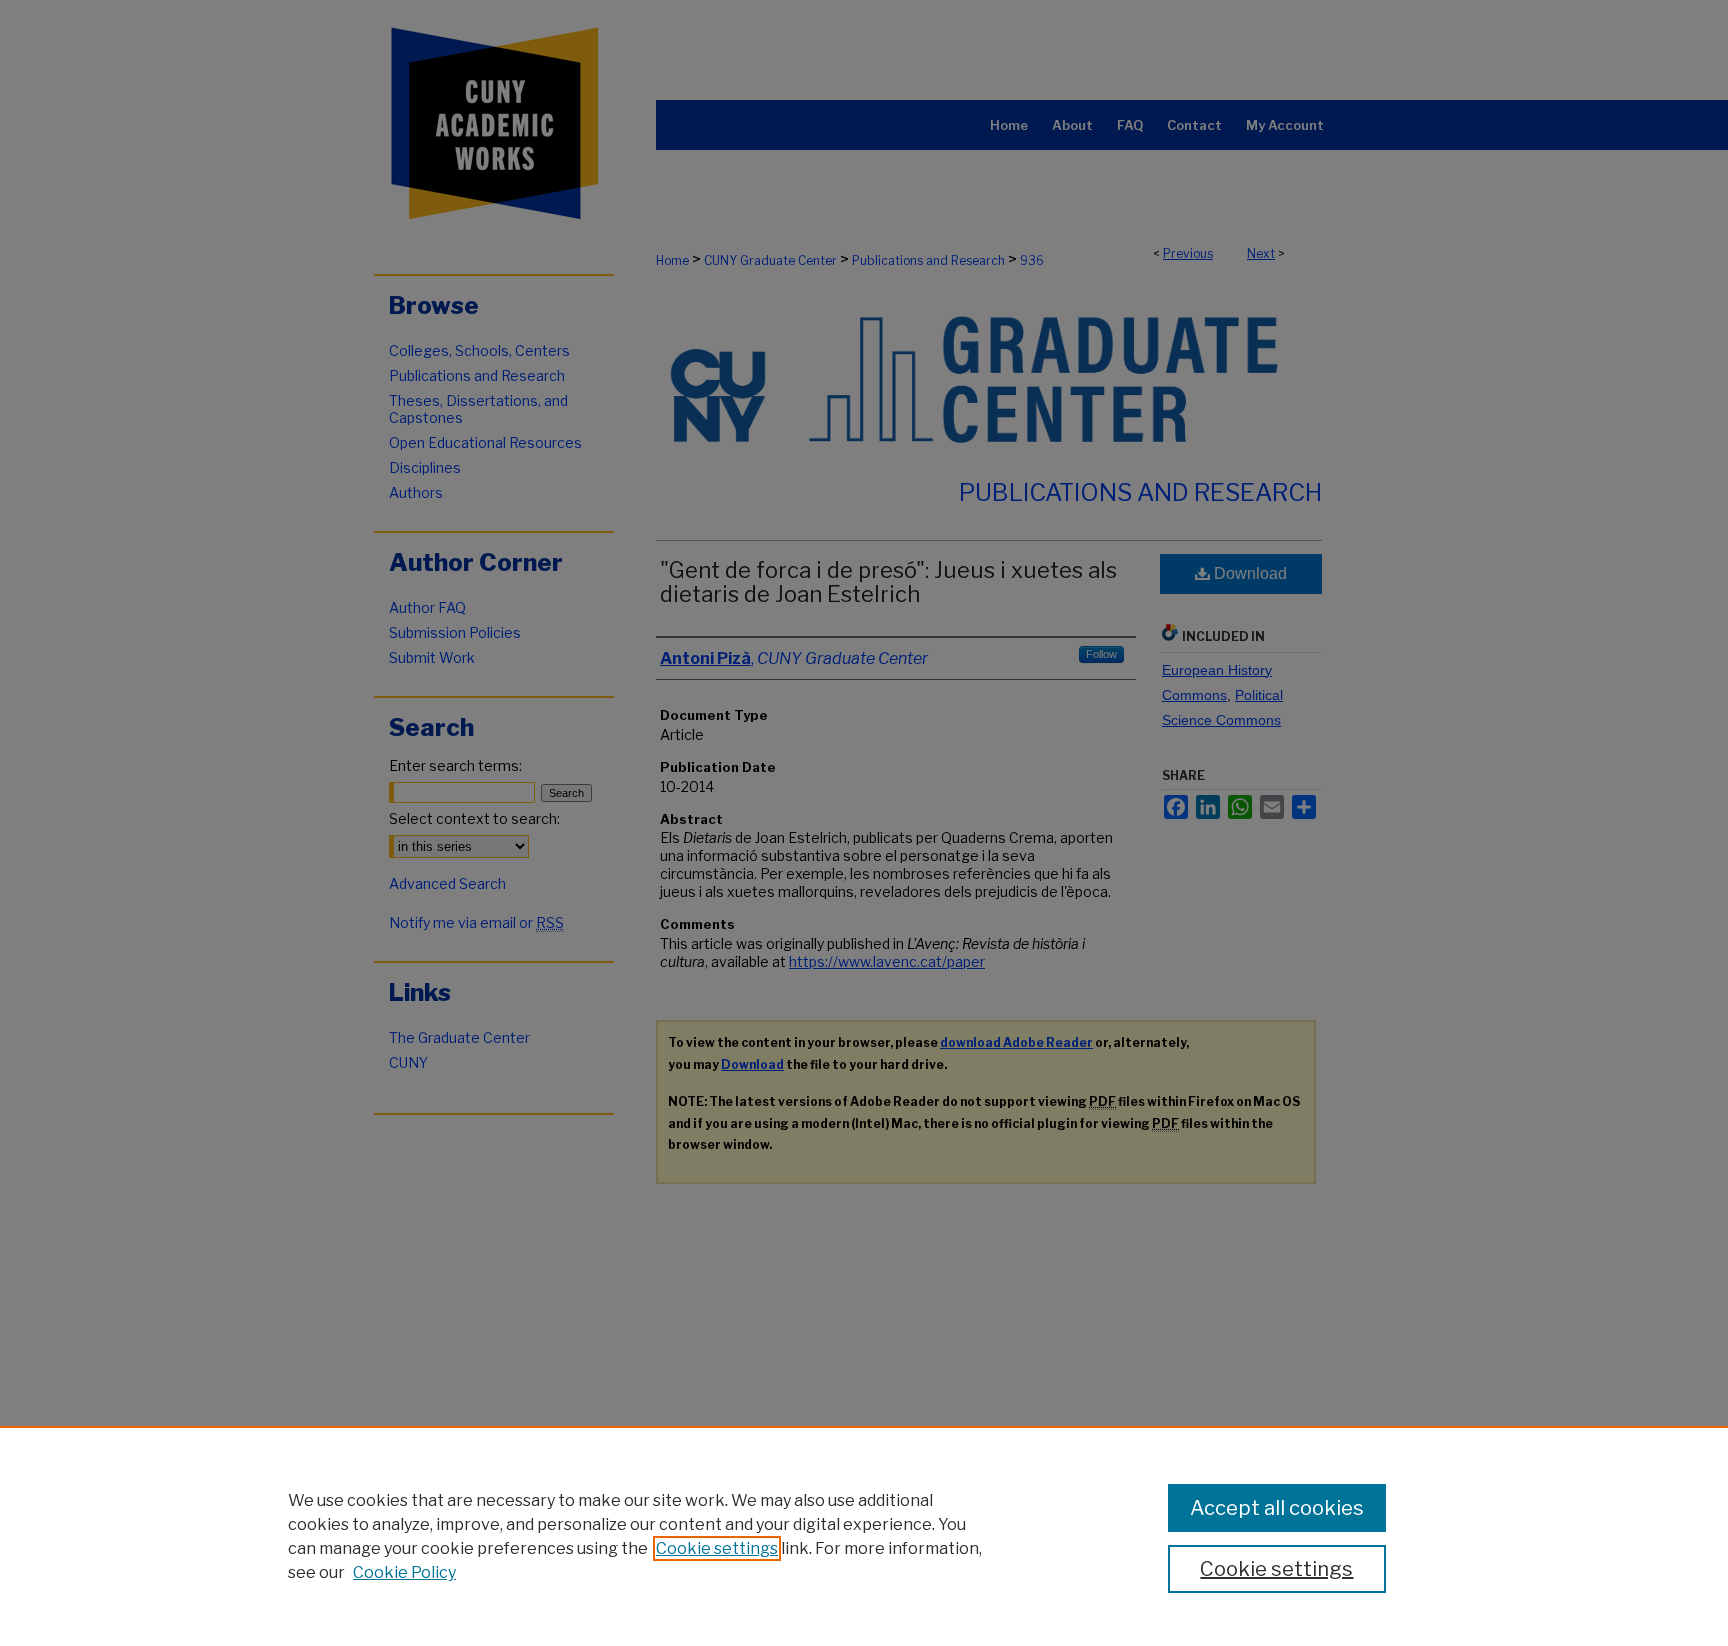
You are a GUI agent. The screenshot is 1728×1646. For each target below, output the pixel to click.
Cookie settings (717, 1548)
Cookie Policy (404, 1572)
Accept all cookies (1277, 1508)
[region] (864, 1536)
